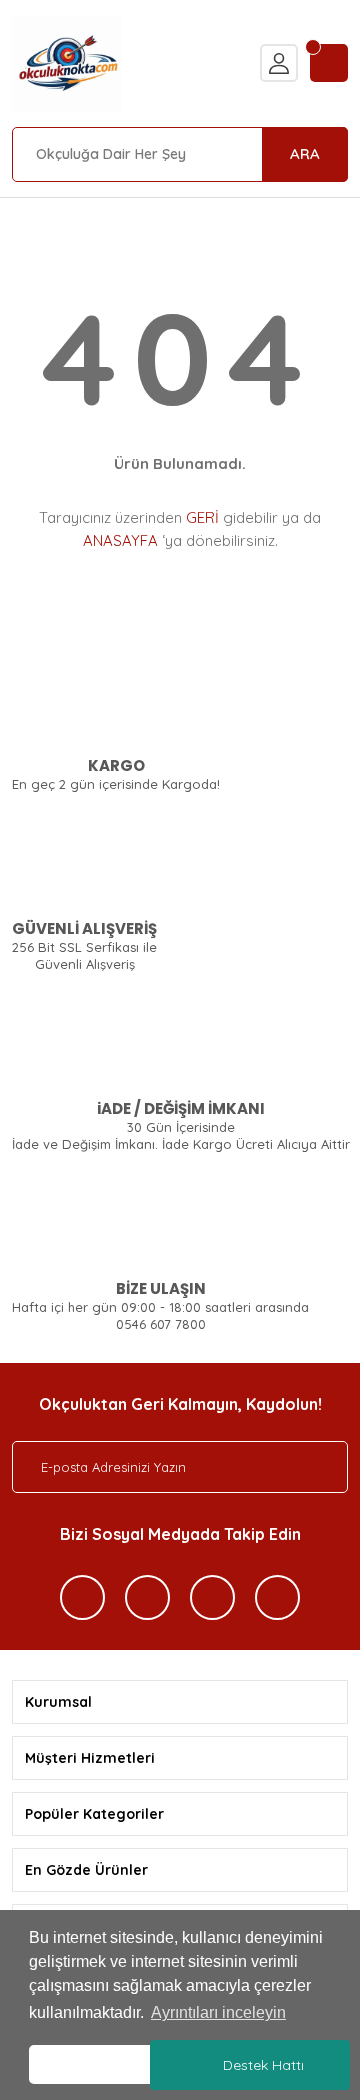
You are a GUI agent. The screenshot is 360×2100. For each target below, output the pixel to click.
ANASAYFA (120, 540)
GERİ (202, 517)
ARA (305, 153)
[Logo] (66, 63)
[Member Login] (279, 63)
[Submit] (313, 1467)
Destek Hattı (263, 2065)
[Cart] (329, 63)
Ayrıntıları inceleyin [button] (218, 2012)
